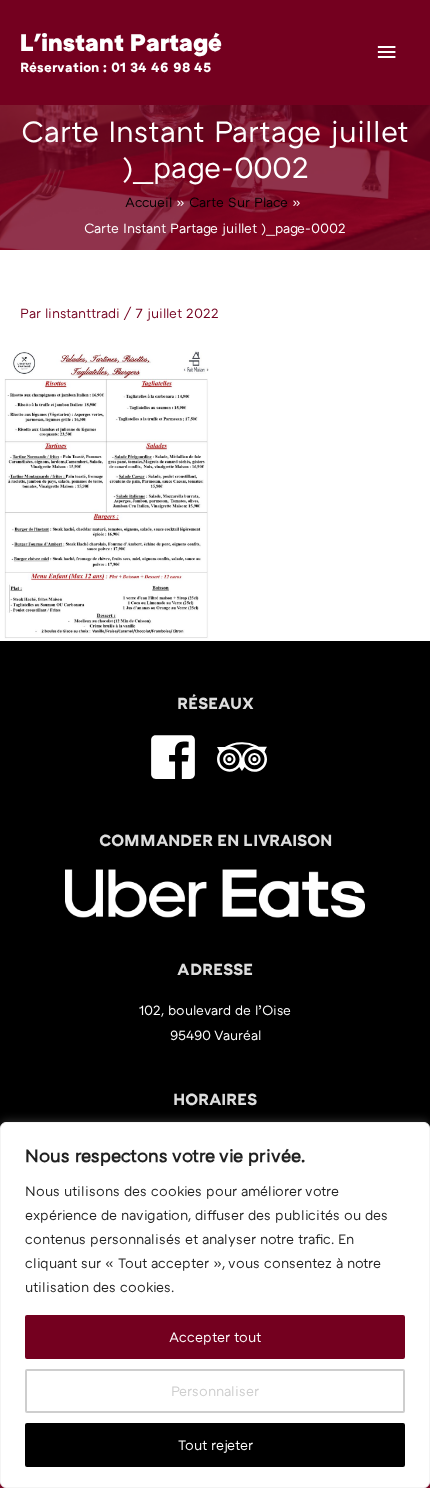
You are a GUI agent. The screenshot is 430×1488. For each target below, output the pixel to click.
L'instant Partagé (121, 41)
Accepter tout (215, 1336)
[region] (215, 1305)
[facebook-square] (180, 757)
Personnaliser (215, 1390)
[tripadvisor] (249, 757)
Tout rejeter (215, 1444)
